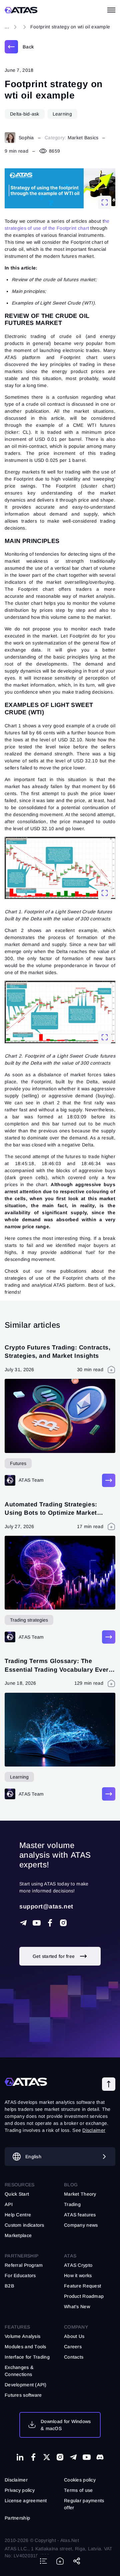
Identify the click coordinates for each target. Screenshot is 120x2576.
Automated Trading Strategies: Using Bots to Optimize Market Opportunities (51, 1513)
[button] (109, 2084)
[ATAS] (21, 10)
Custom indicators (24, 2225)
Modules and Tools (25, 2347)
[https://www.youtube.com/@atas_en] (87, 2457)
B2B (9, 2286)
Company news (81, 2225)
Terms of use (78, 2490)
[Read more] (109, 1480)
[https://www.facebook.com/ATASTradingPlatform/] (50, 1923)
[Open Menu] (111, 10)
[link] (19, 47)
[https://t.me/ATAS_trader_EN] (73, 2457)
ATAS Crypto (78, 2265)
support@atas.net (46, 1906)
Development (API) (26, 2385)
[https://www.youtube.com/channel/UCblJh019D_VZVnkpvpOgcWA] (37, 1923)
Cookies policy (80, 2480)
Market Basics (83, 138)
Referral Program (24, 2265)
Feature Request (82, 2286)
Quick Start (17, 2194)
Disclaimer (16, 2480)
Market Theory (80, 2194)
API (9, 2204)
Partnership (17, 2518)
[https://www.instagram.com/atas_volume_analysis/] (63, 1923)
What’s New (77, 2307)
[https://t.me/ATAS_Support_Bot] (23, 1923)
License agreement (26, 2501)
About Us (74, 2336)
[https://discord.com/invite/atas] (100, 2457)
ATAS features (80, 2215)
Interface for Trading (27, 2357)
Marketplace (18, 2235)
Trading (72, 2204)
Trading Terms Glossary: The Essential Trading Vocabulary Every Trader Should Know (58, 1669)
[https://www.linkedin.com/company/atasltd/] (20, 2457)
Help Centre (18, 2215)
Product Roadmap (84, 2296)
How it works (78, 2275)
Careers (73, 2347)
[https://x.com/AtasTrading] (47, 2457)
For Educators (20, 2275)
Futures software (23, 2395)
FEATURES (17, 2327)
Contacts (74, 2357)
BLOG (71, 2185)
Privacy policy (20, 2490)
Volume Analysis (22, 2336)
